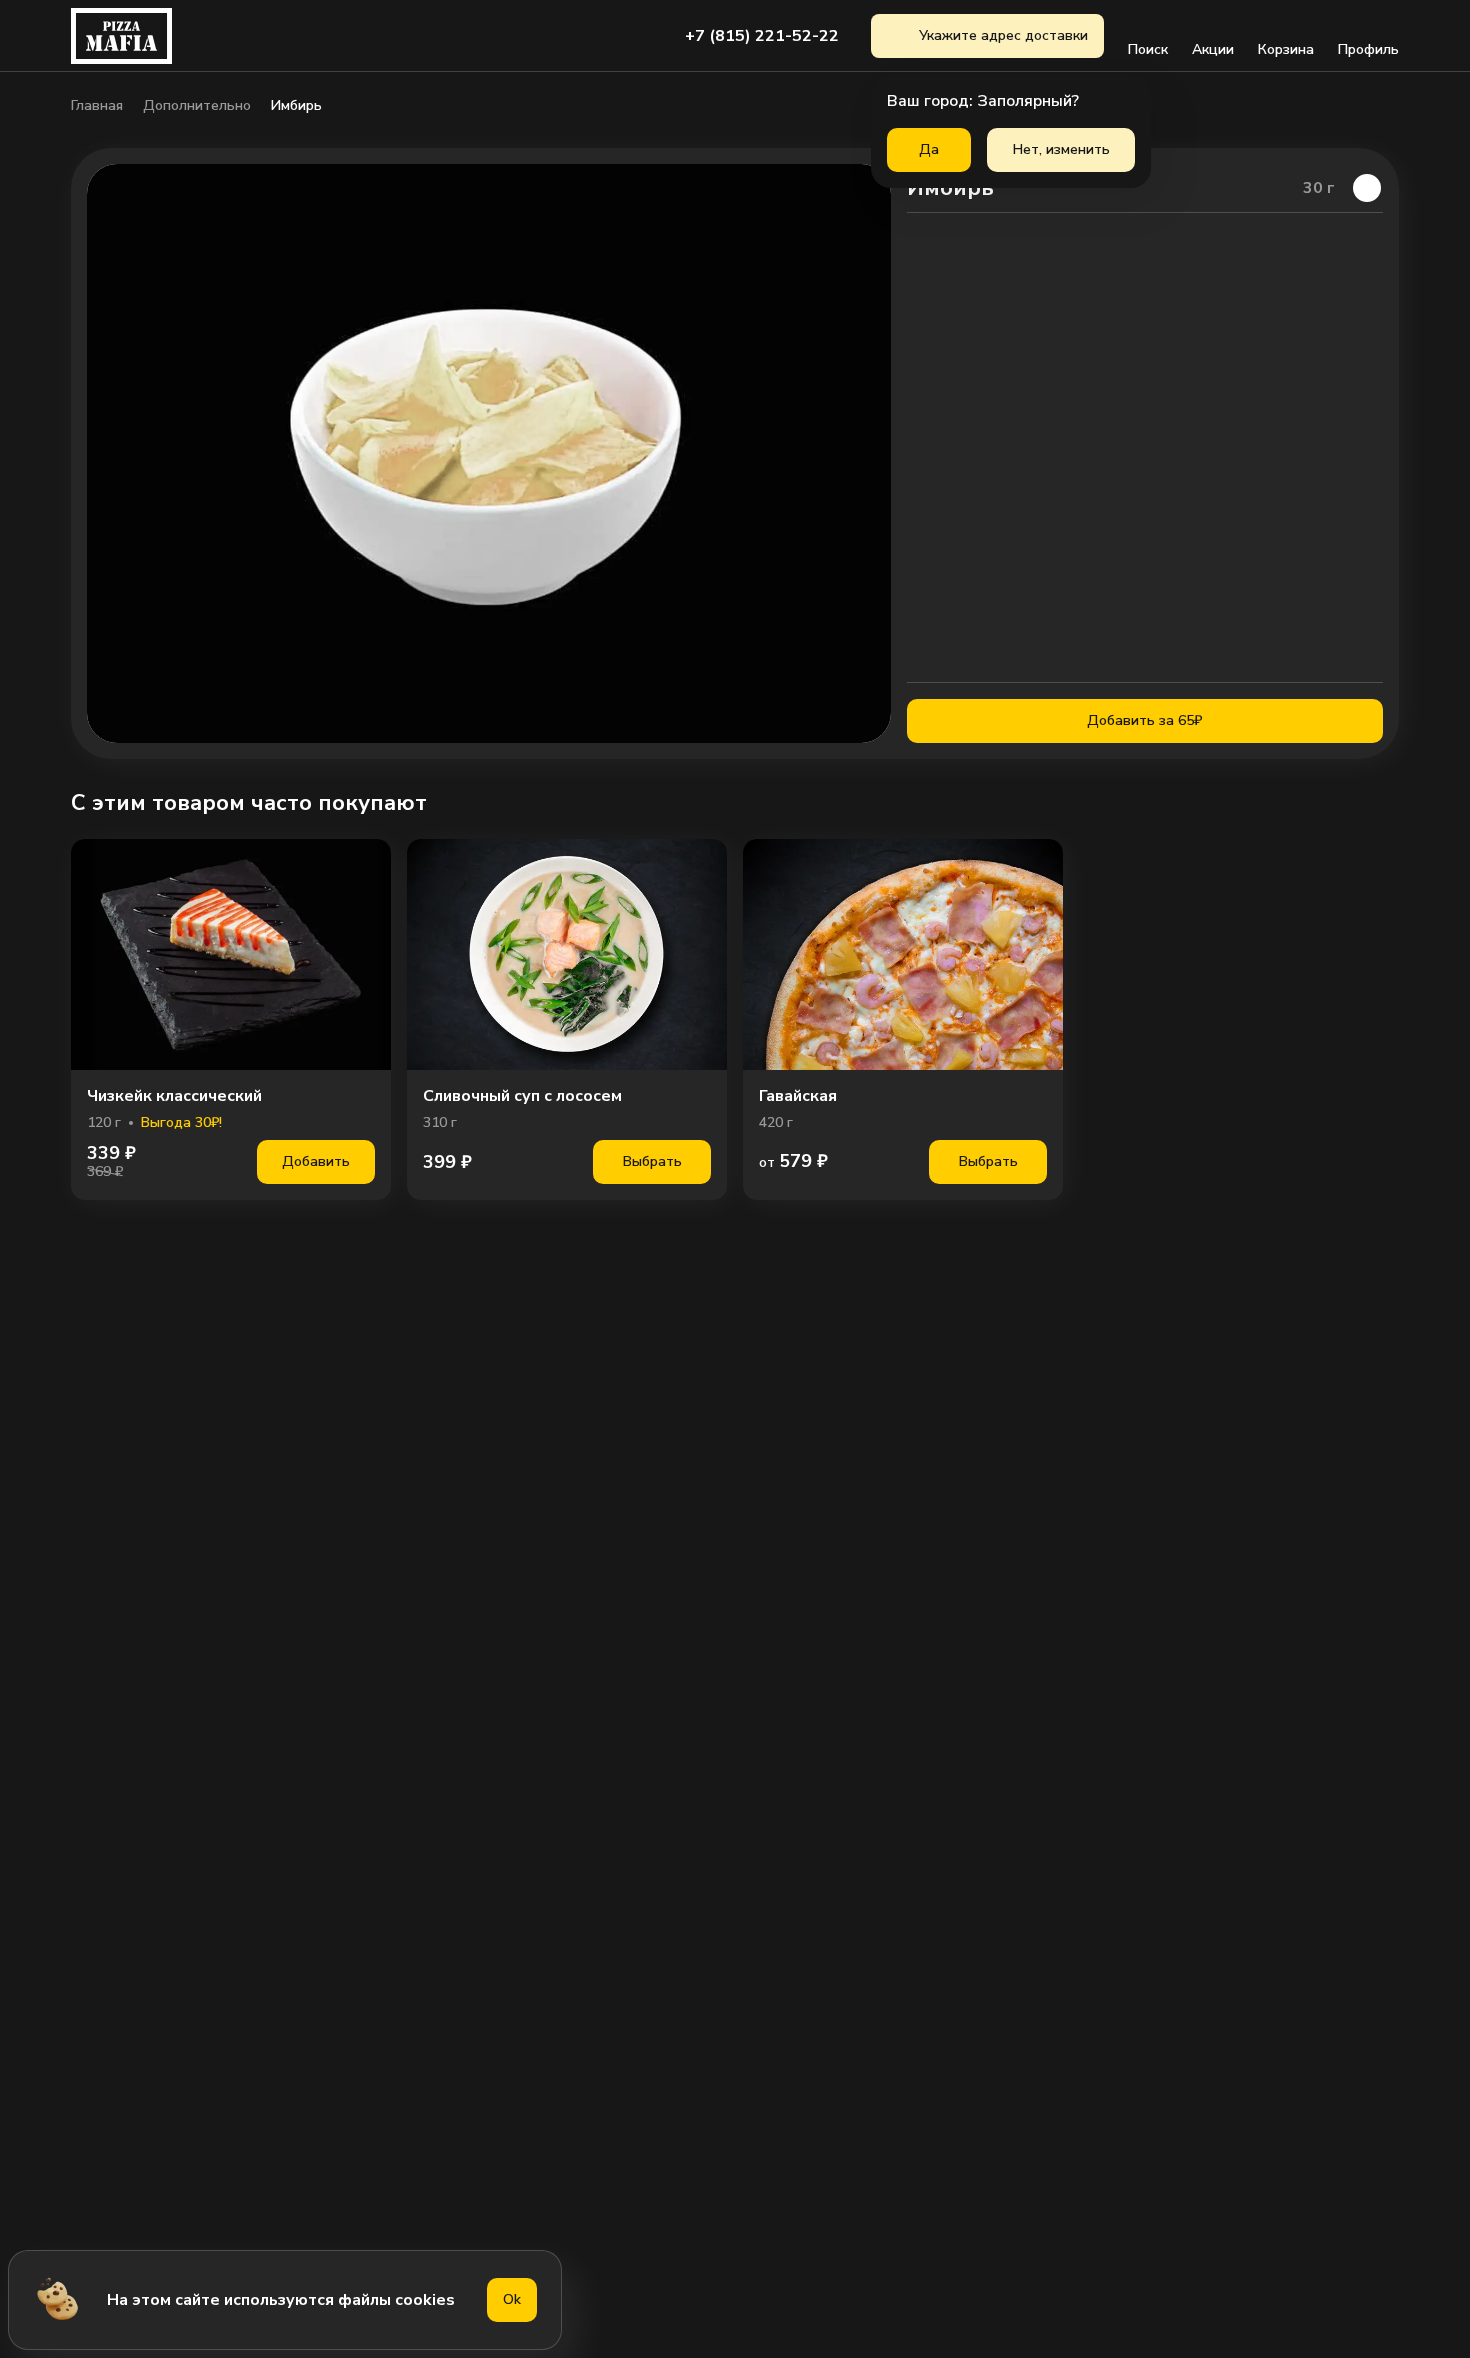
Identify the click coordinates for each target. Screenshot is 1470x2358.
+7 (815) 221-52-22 (762, 36)
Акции (1213, 49)
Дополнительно (197, 106)
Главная (97, 106)
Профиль (1368, 49)
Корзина (1286, 49)
